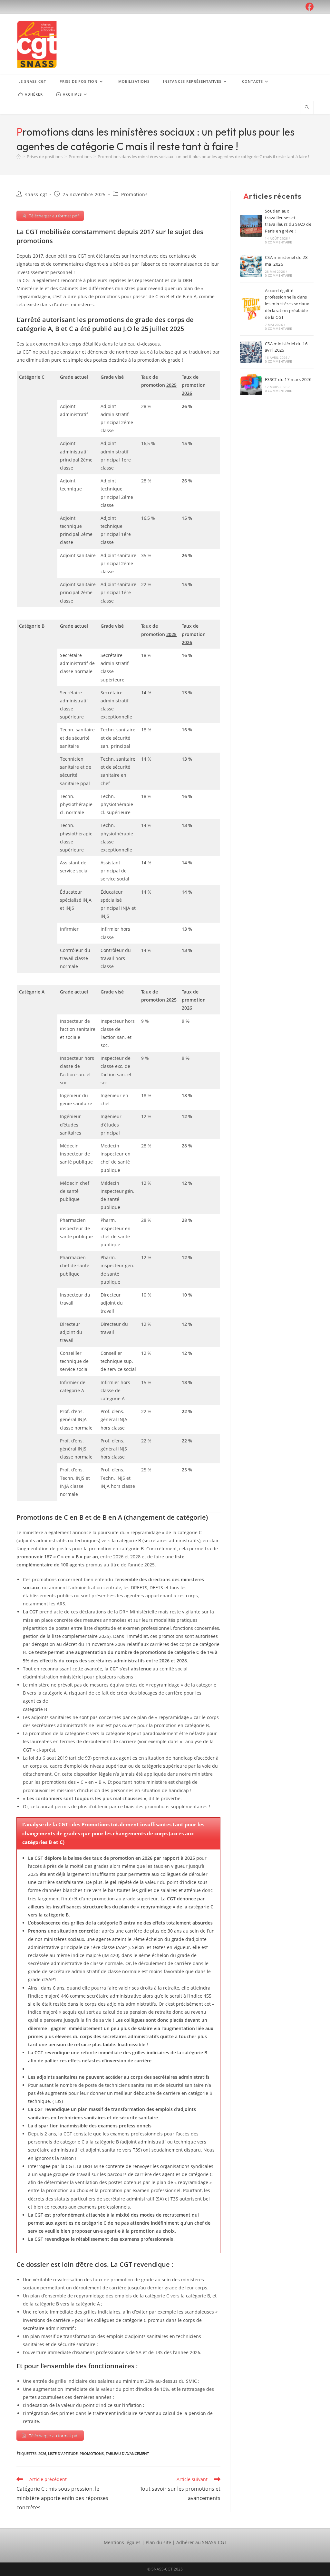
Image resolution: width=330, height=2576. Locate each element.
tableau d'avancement (127, 2453)
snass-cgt (36, 194)
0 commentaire (279, 242)
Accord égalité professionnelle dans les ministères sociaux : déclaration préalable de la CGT (288, 304)
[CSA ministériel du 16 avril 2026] (251, 352)
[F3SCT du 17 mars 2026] (251, 384)
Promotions (134, 194)
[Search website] (307, 108)
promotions (92, 2453)
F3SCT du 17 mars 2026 (288, 379)
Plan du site (158, 2542)
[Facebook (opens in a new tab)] (309, 7)
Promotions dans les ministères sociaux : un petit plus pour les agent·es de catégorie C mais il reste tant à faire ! (203, 157)
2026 (42, 2453)
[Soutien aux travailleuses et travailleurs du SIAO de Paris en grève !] (251, 226)
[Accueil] (19, 157)
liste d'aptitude (63, 2453)
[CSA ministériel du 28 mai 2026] (251, 266)
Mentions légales (122, 2542)
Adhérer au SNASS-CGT (201, 2542)
